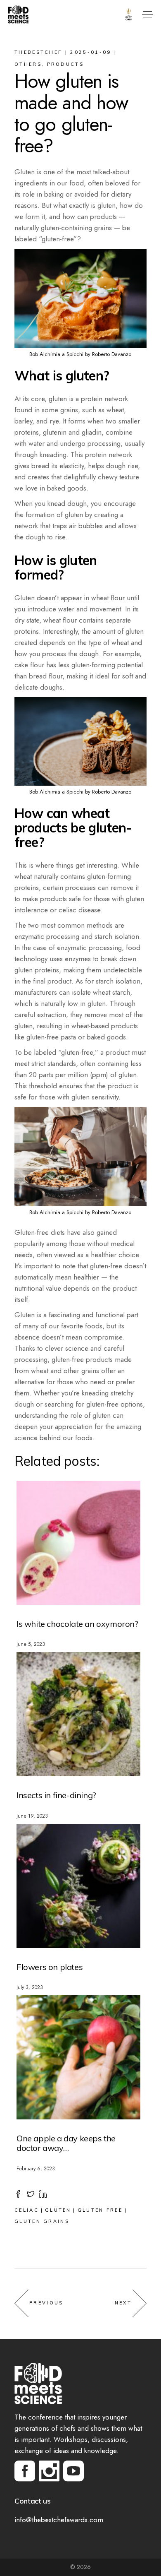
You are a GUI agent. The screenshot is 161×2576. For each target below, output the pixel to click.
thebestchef (38, 52)
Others (28, 64)
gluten (58, 2210)
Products (65, 64)
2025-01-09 (91, 52)
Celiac (27, 2210)
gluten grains (42, 2221)
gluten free (100, 2210)
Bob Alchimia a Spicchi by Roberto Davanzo (80, 354)
